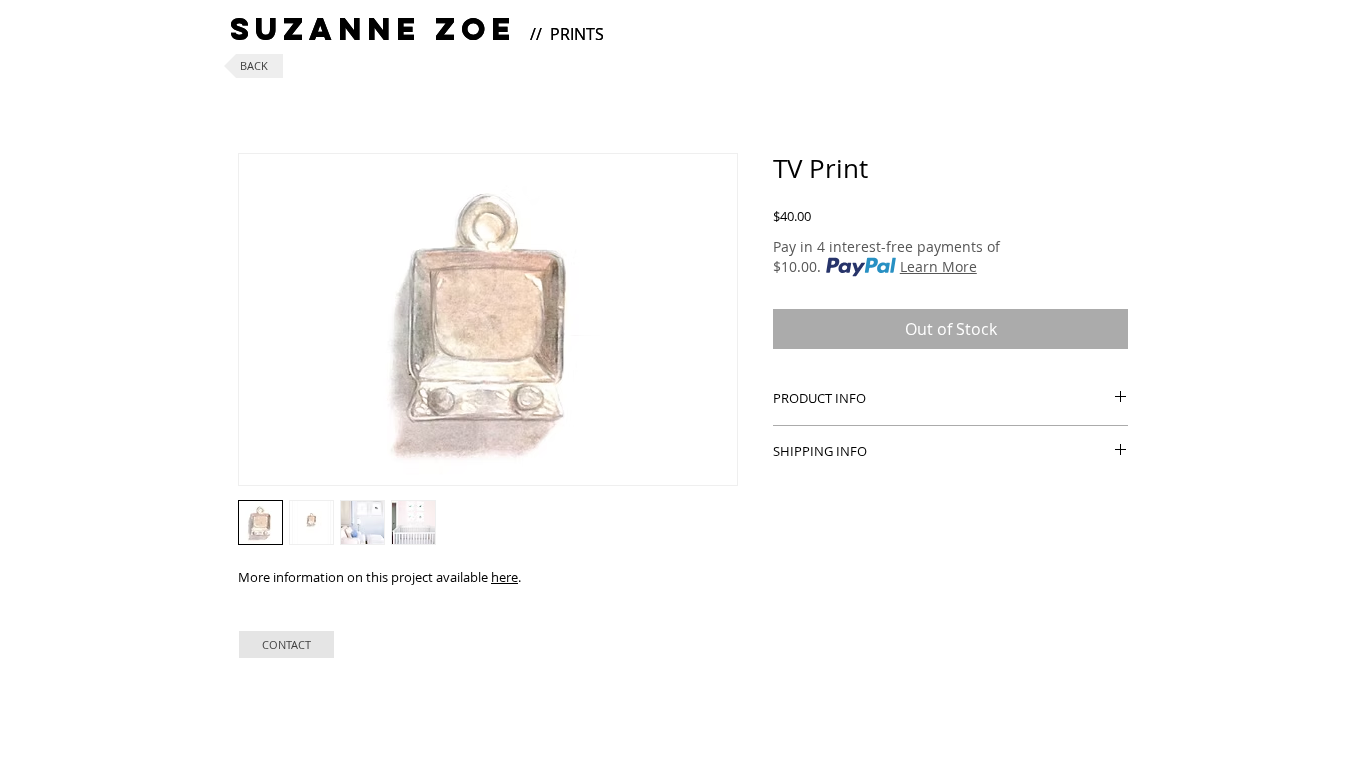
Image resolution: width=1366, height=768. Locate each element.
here (504, 577)
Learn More (938, 266)
